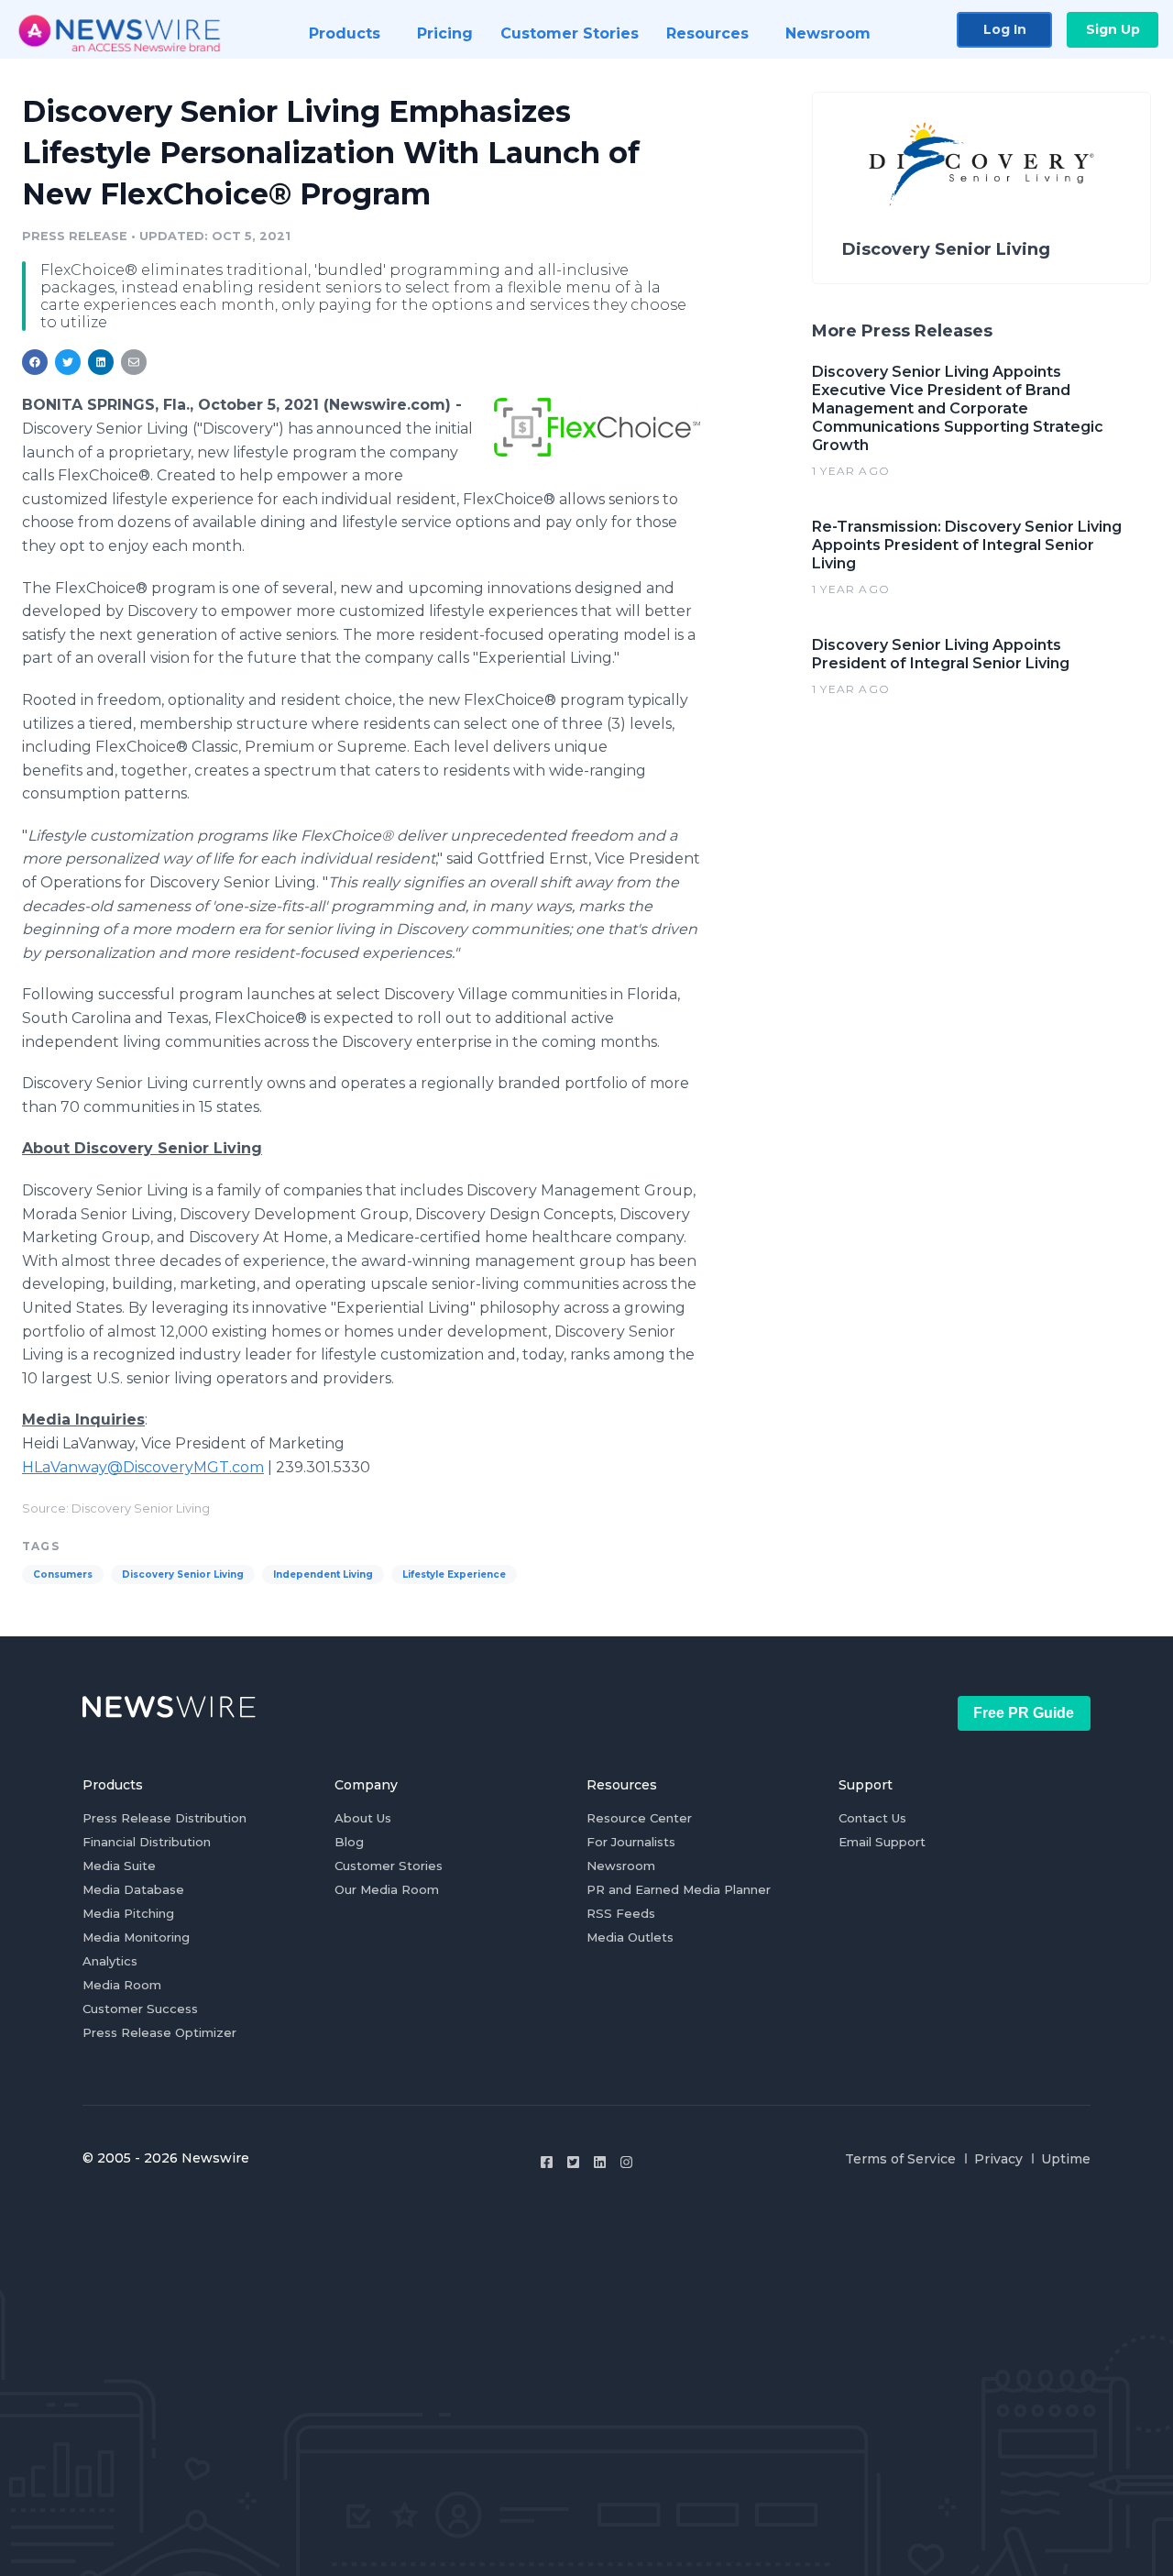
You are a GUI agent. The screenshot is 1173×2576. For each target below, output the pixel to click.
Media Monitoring (136, 1937)
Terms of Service (900, 2159)
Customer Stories (389, 1866)
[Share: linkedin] (101, 362)
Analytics (110, 1961)
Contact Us (872, 1818)
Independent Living (323, 1574)
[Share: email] (134, 362)
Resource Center (639, 1818)
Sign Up (1113, 29)
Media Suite (119, 1866)
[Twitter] (573, 2162)
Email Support (882, 1842)
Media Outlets (630, 1937)
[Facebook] (547, 2162)
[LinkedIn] (600, 2162)
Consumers (63, 1574)
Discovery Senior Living (183, 1574)
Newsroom (621, 1866)
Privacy (998, 2159)
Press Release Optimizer (159, 2032)
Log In (1005, 29)
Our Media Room (387, 1889)
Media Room (122, 1985)
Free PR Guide (1024, 1713)
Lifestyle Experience (454, 1574)
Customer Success (140, 2009)
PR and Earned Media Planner (679, 1889)
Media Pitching (128, 1913)
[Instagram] (626, 2162)
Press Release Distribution (164, 1818)
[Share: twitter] (68, 362)
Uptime (1066, 2159)
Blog (349, 1842)
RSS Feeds (621, 1913)
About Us (363, 1818)
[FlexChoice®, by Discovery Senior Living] (597, 427)
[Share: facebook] (35, 362)
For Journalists (631, 1842)
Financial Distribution (147, 1842)
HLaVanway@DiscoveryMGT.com (143, 1467)
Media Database (133, 1889)
